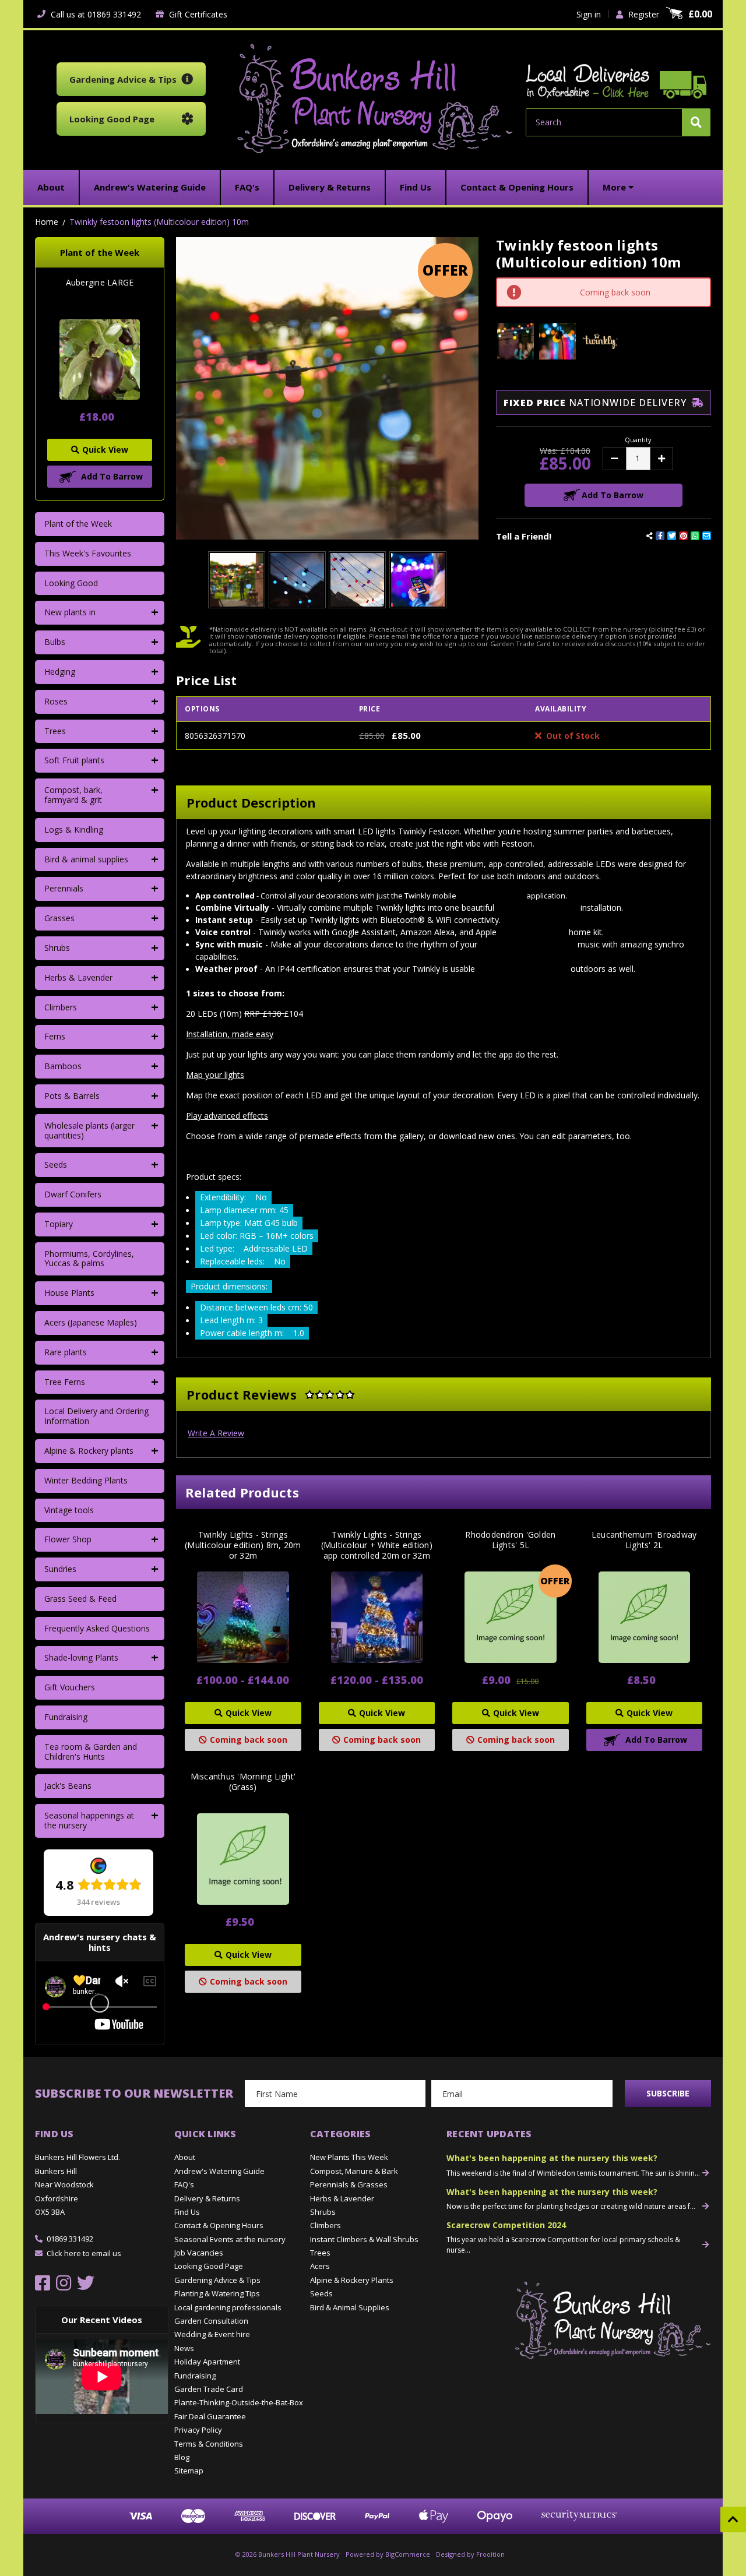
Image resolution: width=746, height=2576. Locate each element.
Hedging (60, 672)
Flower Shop (68, 1539)
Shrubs (57, 948)
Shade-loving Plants (81, 1657)
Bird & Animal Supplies (350, 2307)
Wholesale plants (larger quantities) (89, 1130)
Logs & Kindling (74, 829)
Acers (320, 2266)
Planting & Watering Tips (217, 2293)
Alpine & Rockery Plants (352, 2280)
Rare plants (66, 1352)
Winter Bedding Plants (86, 1480)
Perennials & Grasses (349, 2184)
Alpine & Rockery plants (89, 1451)
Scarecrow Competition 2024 (506, 2225)
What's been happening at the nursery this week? (552, 2158)
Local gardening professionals (228, 2307)
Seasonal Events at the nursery (230, 2239)
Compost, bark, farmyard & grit (73, 795)
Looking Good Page (209, 2266)
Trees (55, 731)
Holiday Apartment (207, 2362)
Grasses (59, 918)
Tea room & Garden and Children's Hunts (91, 1752)
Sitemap (189, 2471)
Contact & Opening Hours (219, 2225)
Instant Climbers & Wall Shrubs (364, 2239)
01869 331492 (70, 2239)
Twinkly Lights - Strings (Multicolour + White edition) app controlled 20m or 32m (377, 1545)
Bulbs (55, 642)
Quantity (638, 440)
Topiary (59, 1224)
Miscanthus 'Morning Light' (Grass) (243, 1782)
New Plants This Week (349, 2157)
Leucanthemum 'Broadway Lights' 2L (644, 1540)
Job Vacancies (199, 2253)
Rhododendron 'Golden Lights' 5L (510, 1540)
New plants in (70, 612)
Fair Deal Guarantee (210, 2416)
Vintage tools (69, 1510)
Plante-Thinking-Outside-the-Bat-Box (239, 2402)
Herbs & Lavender (78, 977)
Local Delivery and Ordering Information (96, 1416)
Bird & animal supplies (86, 859)
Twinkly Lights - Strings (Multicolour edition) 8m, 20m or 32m (243, 1545)
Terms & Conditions (209, 2444)
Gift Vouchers (70, 1687)
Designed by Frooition (470, 2554)
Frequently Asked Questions (97, 1628)
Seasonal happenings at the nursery (89, 1820)
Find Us (187, 2212)
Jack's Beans (68, 1786)
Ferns (55, 1036)
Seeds (56, 1164)
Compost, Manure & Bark (354, 2171)
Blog (182, 2457)
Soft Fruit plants (74, 760)
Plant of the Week (78, 524)
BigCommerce (408, 2554)
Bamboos (63, 1066)
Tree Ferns (65, 1382)
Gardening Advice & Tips (217, 2280)
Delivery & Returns (207, 2198)
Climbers (61, 1007)
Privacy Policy (198, 2430)
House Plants (69, 1293)
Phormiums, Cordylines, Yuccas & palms (89, 1259)
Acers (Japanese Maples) (91, 1322)
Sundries (60, 1569)
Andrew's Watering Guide (219, 2171)
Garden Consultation (211, 2321)
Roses (56, 701)
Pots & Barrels (72, 1096)
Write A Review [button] (216, 1433)
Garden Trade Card (209, 2389)
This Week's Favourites (88, 553)
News (184, 2348)
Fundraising (66, 1717)
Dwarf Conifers (73, 1194)
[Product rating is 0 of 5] (330, 1394)
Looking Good (71, 583)
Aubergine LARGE (100, 283)
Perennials (64, 888)
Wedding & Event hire (212, 2334)
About (185, 2157)
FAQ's (184, 2184)
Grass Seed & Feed (80, 1599)
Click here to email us (84, 2253)
